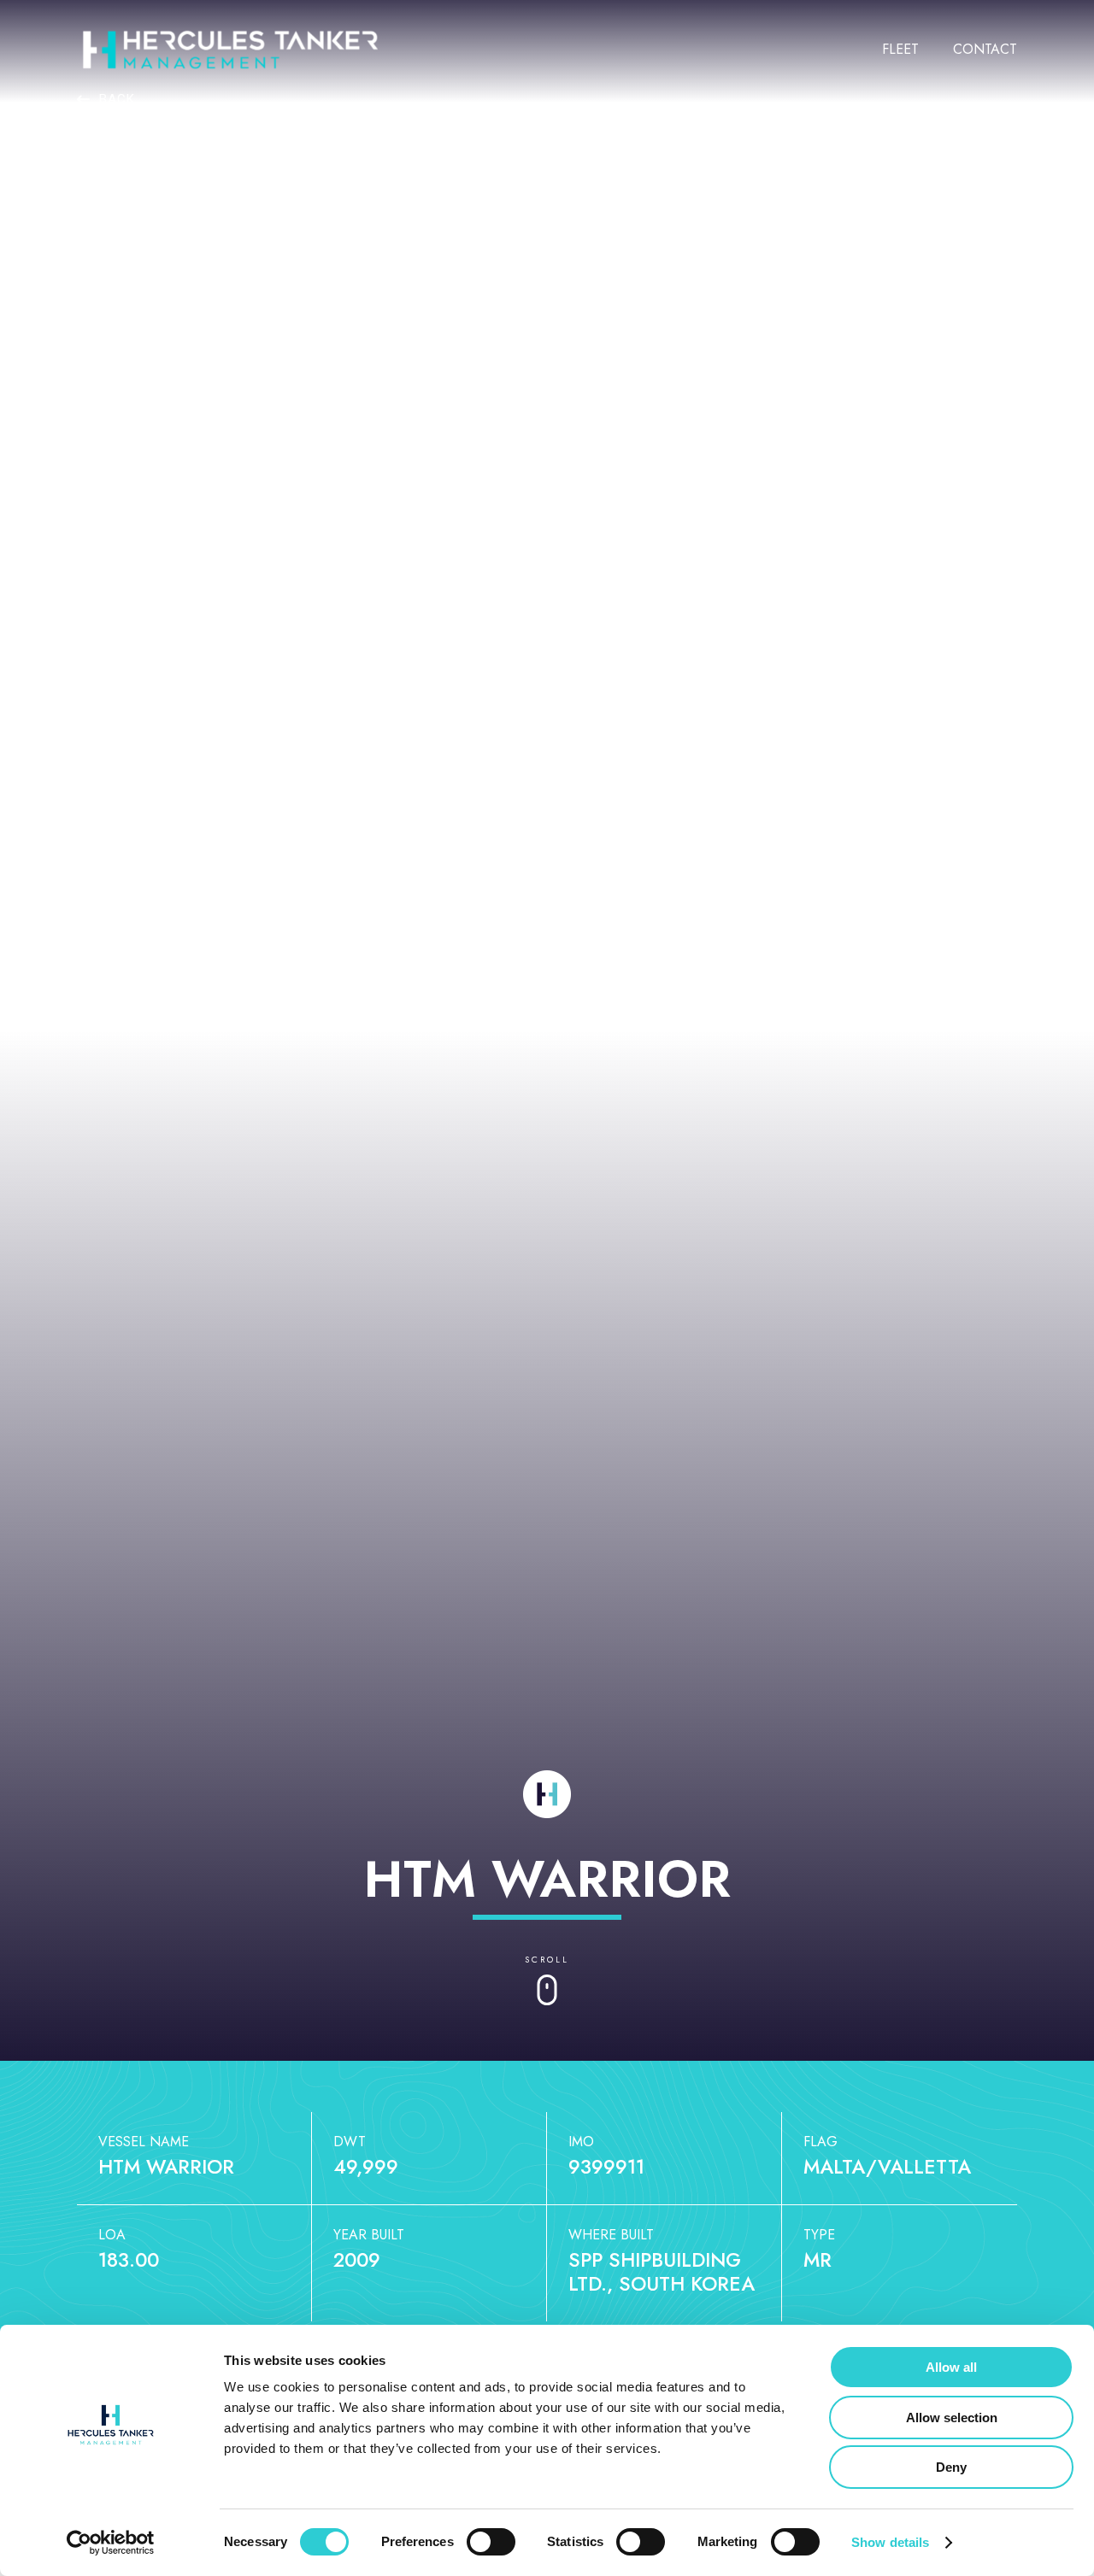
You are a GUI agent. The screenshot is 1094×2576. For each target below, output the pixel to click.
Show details (890, 2542)
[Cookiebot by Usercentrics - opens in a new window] (111, 2543)
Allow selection (952, 2418)
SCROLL (547, 1960)
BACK (115, 99)
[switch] (491, 2542)
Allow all (951, 2367)
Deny (951, 2467)
